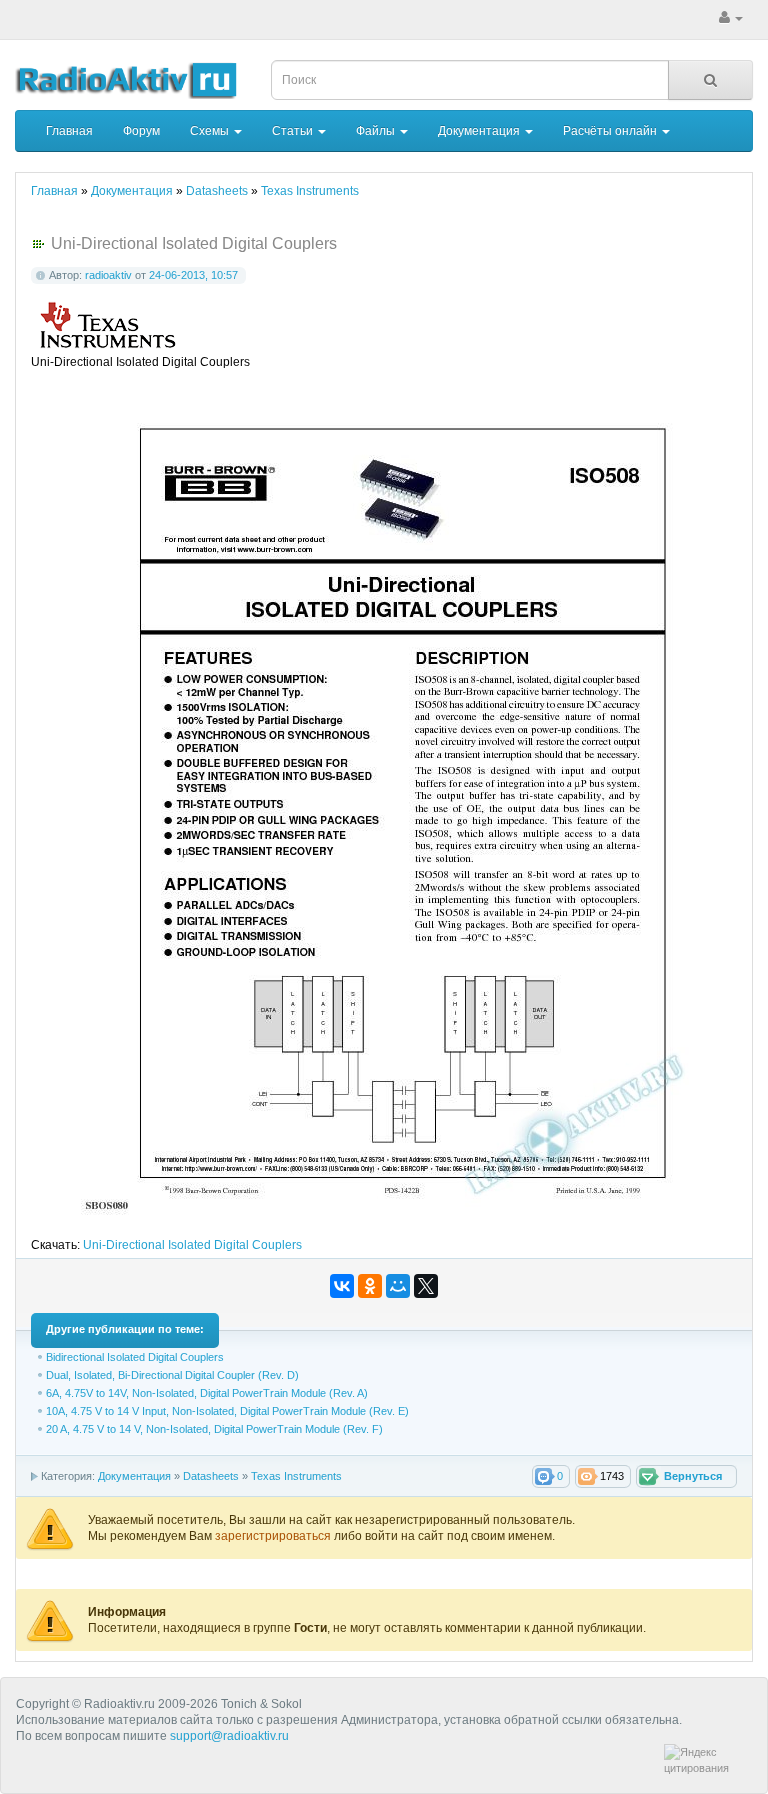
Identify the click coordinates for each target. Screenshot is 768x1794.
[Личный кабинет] (731, 18)
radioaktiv (108, 275)
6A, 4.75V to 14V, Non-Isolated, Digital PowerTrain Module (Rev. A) (207, 1393)
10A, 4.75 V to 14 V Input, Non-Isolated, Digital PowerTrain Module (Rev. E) (227, 1411)
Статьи (294, 131)
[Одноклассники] (370, 1286)
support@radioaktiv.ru (229, 1736)
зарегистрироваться (274, 1536)
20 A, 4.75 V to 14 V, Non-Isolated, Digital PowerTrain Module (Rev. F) (214, 1429)
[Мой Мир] (398, 1286)
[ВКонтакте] (342, 1286)
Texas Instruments (296, 1476)
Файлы (377, 131)
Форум (141, 131)
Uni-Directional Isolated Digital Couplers (192, 1245)
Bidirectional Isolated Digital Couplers (135, 1357)
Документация (480, 131)
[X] (426, 1286)
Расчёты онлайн (611, 131)
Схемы (211, 131)
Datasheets (211, 1476)
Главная (69, 131)
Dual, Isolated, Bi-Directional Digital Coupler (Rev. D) (172, 1375)
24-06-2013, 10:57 (193, 275)
